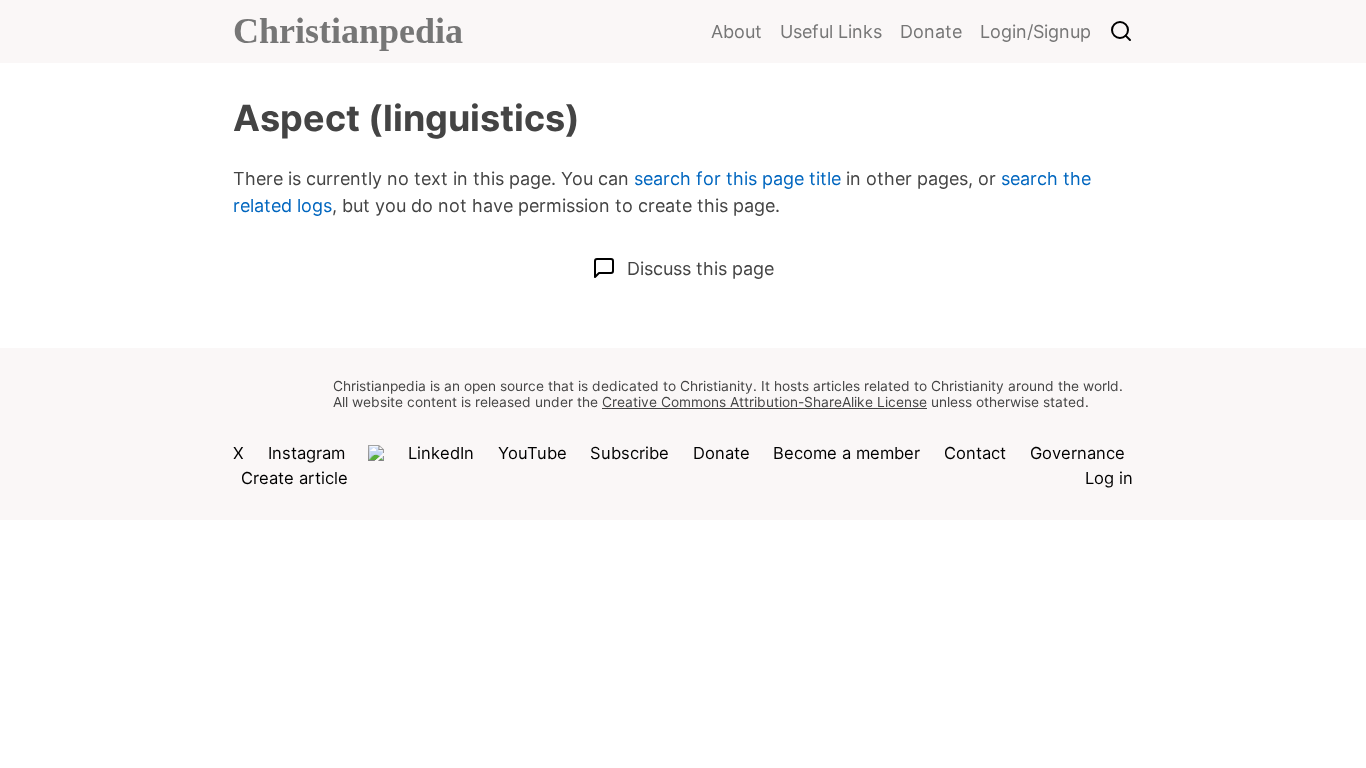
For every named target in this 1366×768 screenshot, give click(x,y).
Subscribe (629, 453)
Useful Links (831, 31)
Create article (294, 478)
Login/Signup (1035, 31)
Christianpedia (348, 31)
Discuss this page (700, 268)
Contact (975, 453)
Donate (931, 31)
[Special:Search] (1121, 33)
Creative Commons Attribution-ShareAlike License (764, 402)
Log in (1109, 478)
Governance (1077, 453)
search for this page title (737, 178)
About (736, 31)
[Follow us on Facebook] (376, 453)
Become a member (846, 453)
